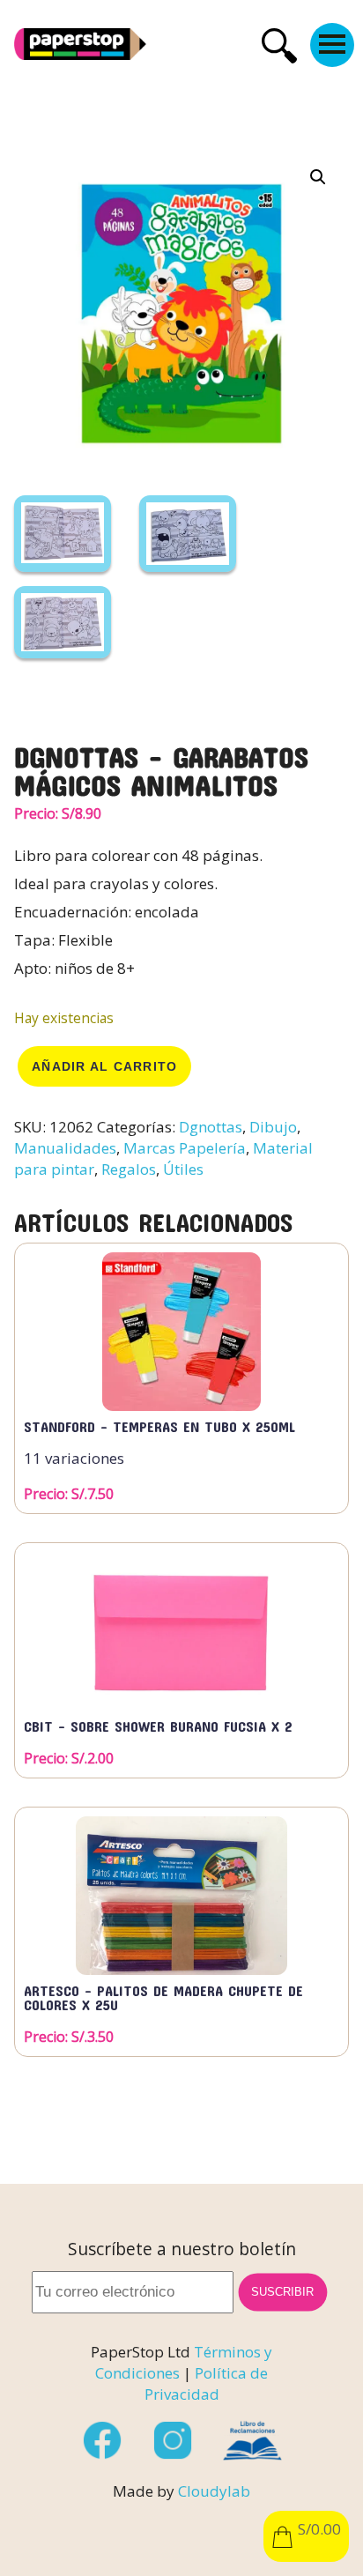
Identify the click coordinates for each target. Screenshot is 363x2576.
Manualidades (65, 1148)
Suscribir (283, 2292)
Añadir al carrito (104, 1066)
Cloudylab (214, 2491)
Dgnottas (211, 1127)
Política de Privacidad (207, 2383)
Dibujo (273, 1127)
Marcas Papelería (185, 1148)
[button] (318, 177)
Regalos (129, 1169)
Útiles (183, 1169)
